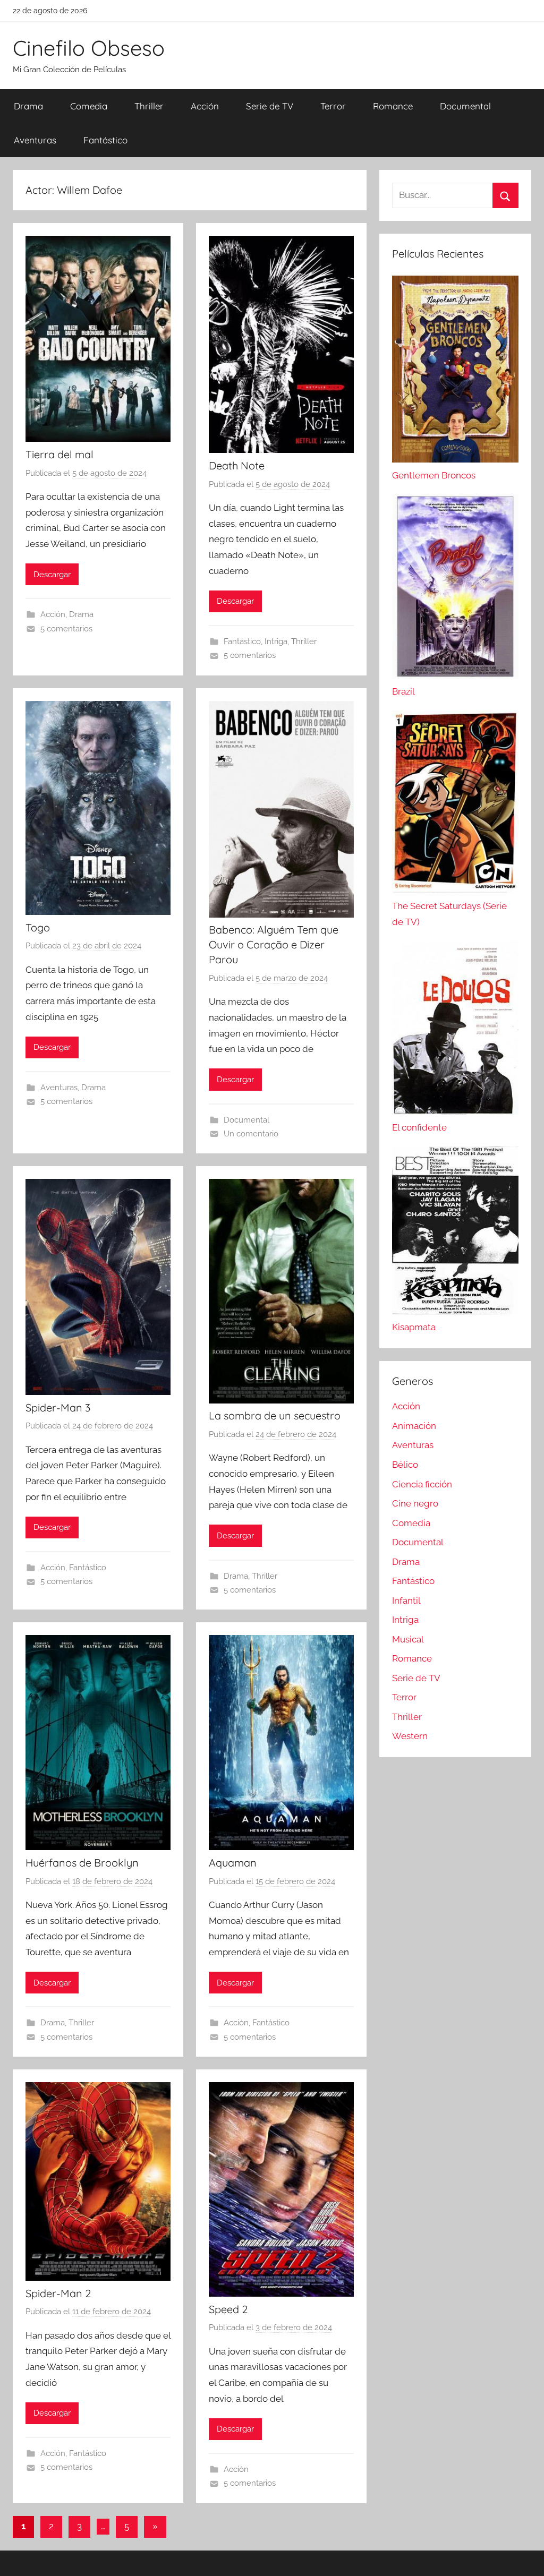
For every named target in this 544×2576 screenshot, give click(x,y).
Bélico (405, 1465)
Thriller (149, 106)
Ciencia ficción (422, 1484)
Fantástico (105, 140)
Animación (414, 1426)
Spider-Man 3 (58, 1407)
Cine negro (415, 1503)
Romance (393, 106)
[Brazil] (455, 675)
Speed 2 (228, 2309)
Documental (465, 106)
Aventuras (35, 140)
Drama (28, 106)
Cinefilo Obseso (89, 48)
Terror (333, 106)
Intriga (276, 641)
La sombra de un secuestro (275, 1415)
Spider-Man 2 (58, 2293)
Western (410, 1736)
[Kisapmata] (455, 1311)
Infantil (406, 1601)
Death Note (237, 465)
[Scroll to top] (524, 2556)
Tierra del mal (59, 454)
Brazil (403, 691)
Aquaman (233, 1863)
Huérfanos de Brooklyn (82, 1863)
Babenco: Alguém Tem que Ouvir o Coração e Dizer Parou (274, 944)
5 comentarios (66, 629)
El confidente (419, 1127)
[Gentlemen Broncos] (455, 459)
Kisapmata (414, 1327)
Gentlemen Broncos (434, 475)
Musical (408, 1639)
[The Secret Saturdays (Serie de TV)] (455, 890)
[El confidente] (455, 1111)
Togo (38, 927)
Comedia (89, 106)
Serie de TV (270, 106)
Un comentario (251, 1134)
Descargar (52, 575)
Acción (205, 106)
